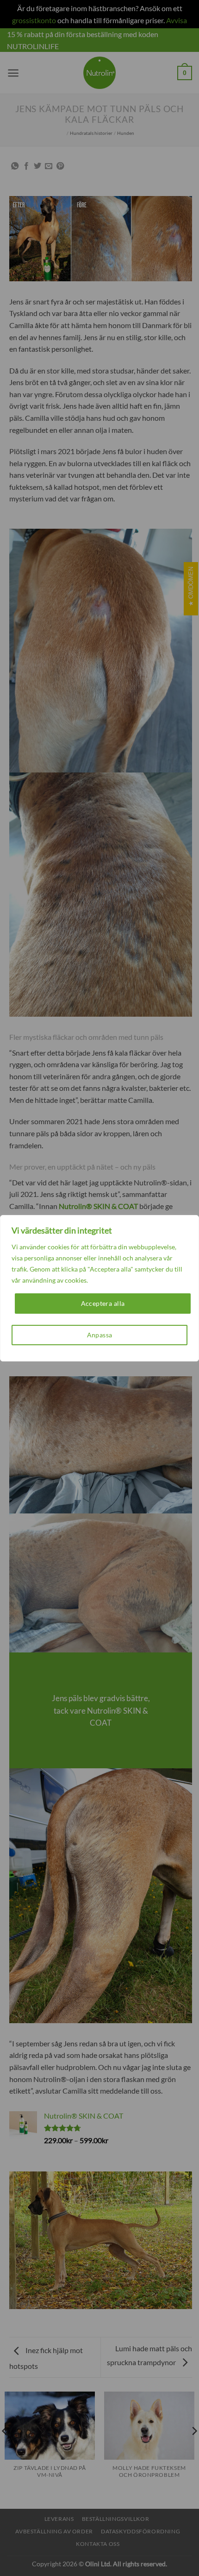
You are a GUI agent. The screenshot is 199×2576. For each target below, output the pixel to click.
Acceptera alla (103, 1303)
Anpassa (100, 1335)
